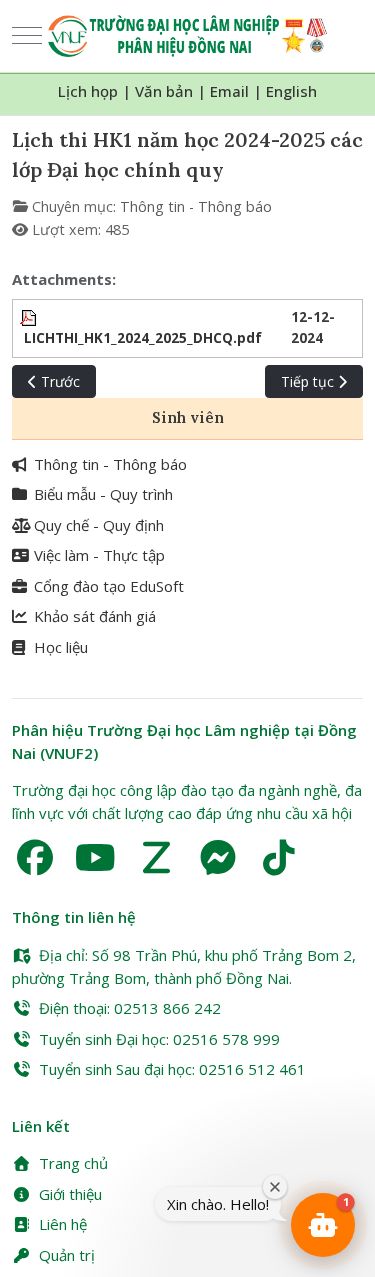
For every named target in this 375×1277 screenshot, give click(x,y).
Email (229, 91)
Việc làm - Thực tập (99, 555)
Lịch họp (88, 91)
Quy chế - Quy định (99, 525)
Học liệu (61, 647)
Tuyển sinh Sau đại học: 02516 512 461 (172, 1069)
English (291, 91)
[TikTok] (278, 857)
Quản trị (67, 1255)
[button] (323, 1225)
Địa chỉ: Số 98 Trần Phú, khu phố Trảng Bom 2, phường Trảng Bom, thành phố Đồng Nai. (184, 966)
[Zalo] (156, 857)
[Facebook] (34, 857)
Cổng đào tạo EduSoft (109, 586)
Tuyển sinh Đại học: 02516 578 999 (159, 1039)
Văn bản (164, 91)
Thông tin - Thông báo (196, 206)
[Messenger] (217, 857)
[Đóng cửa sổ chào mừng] (275, 1187)
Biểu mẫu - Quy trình (103, 494)
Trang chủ (73, 1163)
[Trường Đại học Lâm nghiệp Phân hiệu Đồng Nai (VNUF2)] (187, 36)
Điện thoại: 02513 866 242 (130, 1008)
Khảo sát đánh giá (95, 616)
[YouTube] (95, 857)
